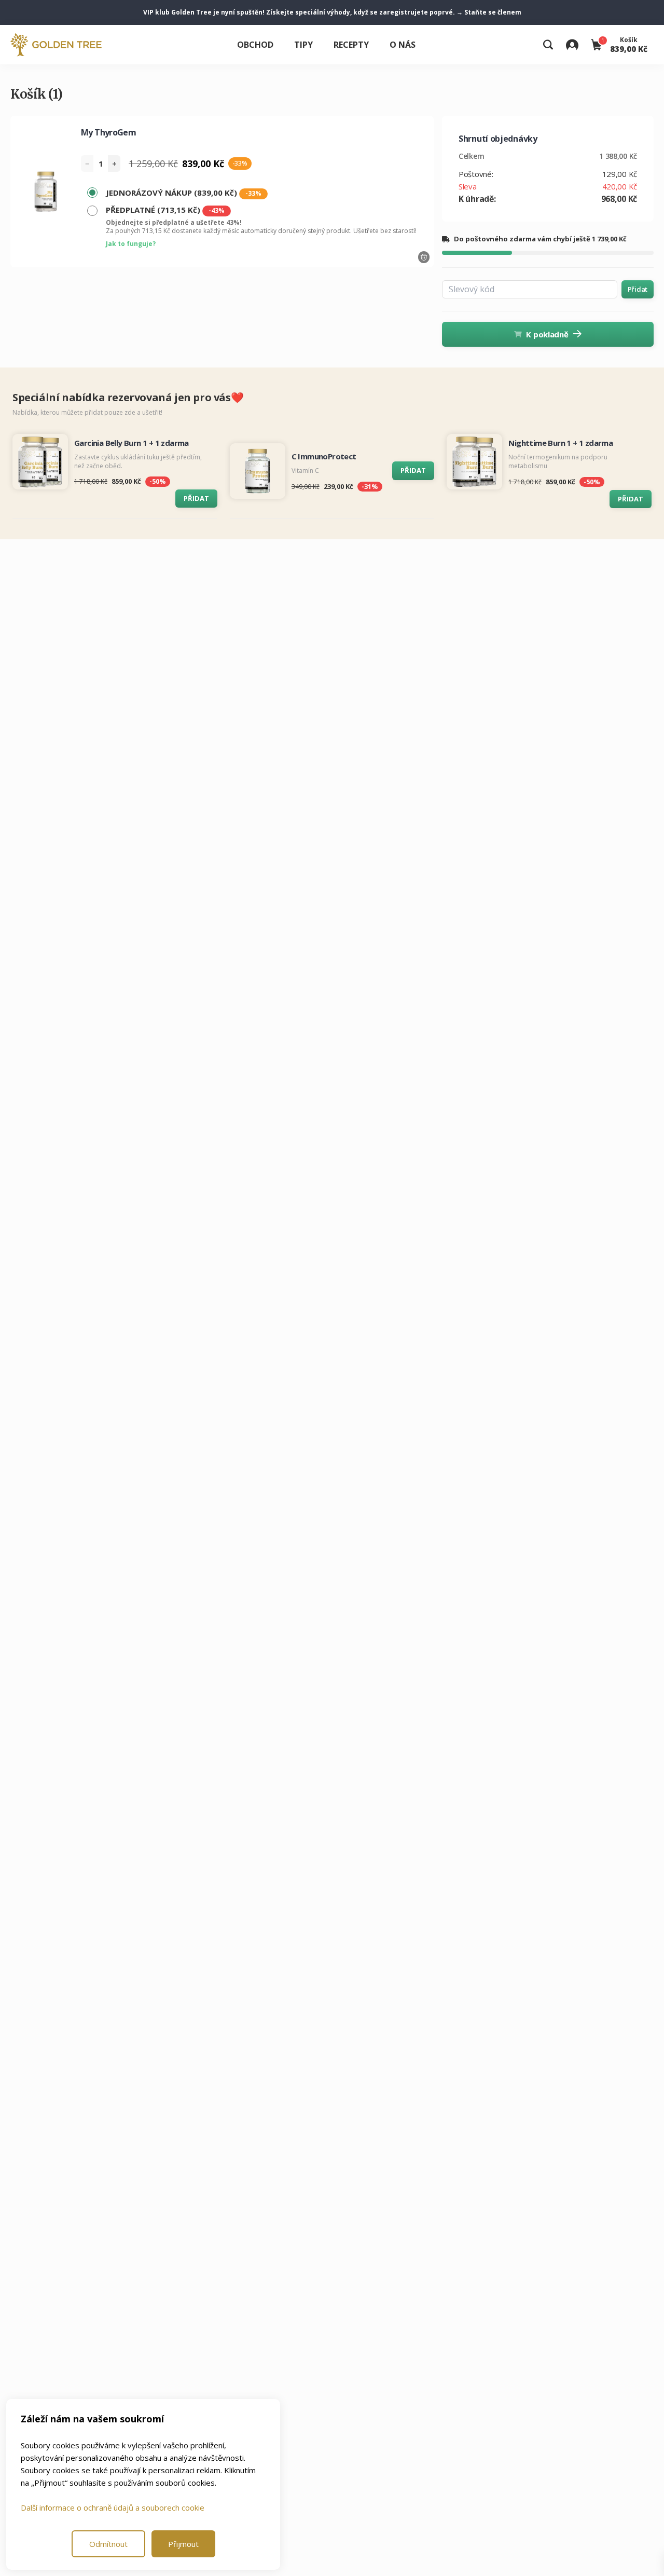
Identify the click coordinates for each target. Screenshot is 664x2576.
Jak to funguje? (131, 244)
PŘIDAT (196, 498)
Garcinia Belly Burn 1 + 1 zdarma (132, 443)
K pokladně (547, 334)
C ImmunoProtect (324, 456)
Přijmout (183, 2544)
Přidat (638, 289)
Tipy (303, 45)
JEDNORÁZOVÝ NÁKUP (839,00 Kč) (184, 193)
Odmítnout (108, 2544)
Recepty (351, 45)
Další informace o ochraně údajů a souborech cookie (113, 2507)
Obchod (255, 45)
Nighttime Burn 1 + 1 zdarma (561, 443)
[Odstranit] (424, 257)
